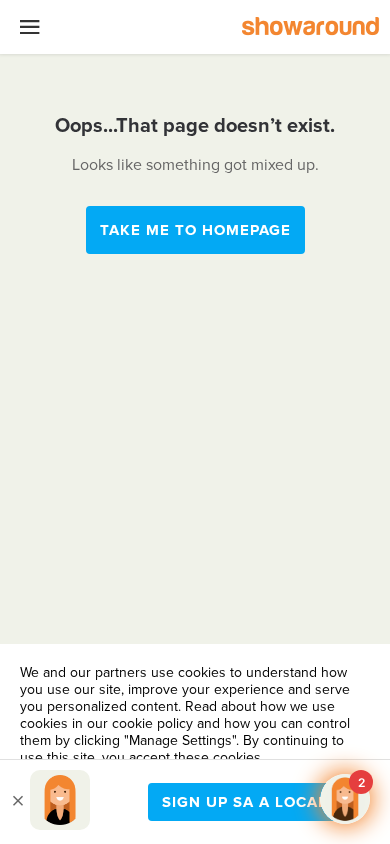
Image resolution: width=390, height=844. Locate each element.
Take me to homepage (195, 230)
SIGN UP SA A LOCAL (244, 802)
